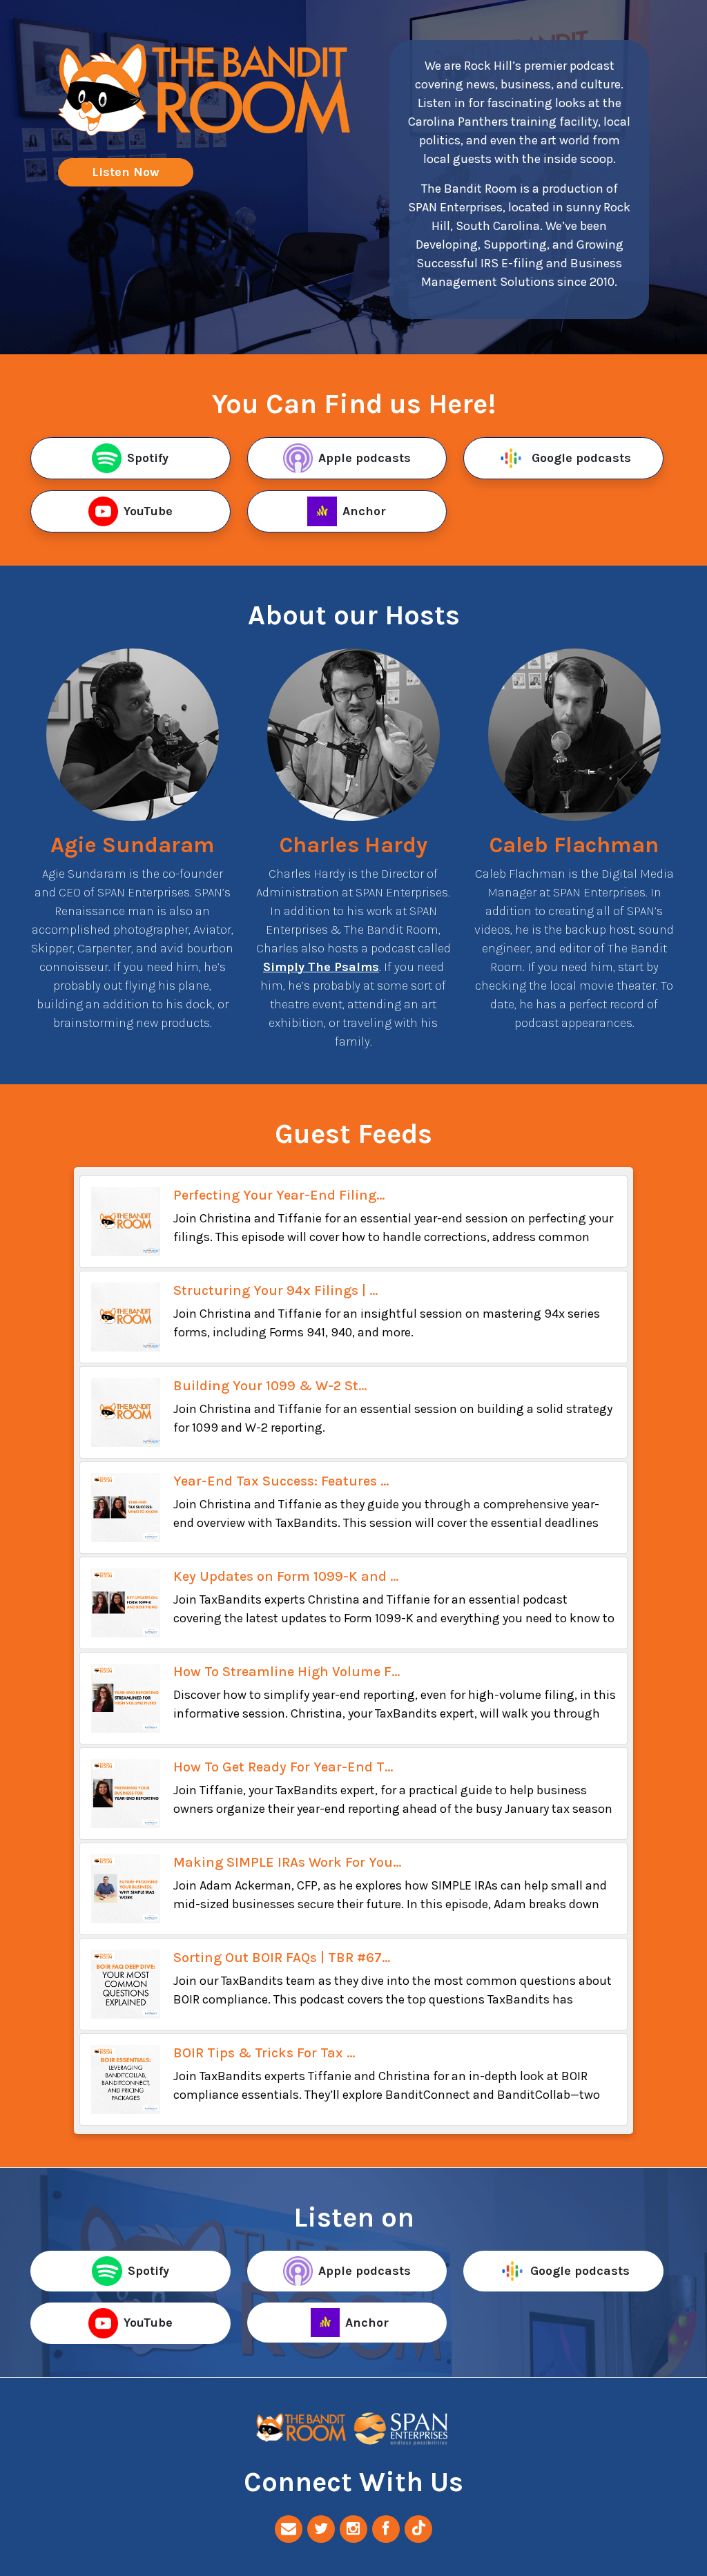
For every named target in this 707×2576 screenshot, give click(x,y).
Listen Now (126, 172)
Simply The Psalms (321, 967)
